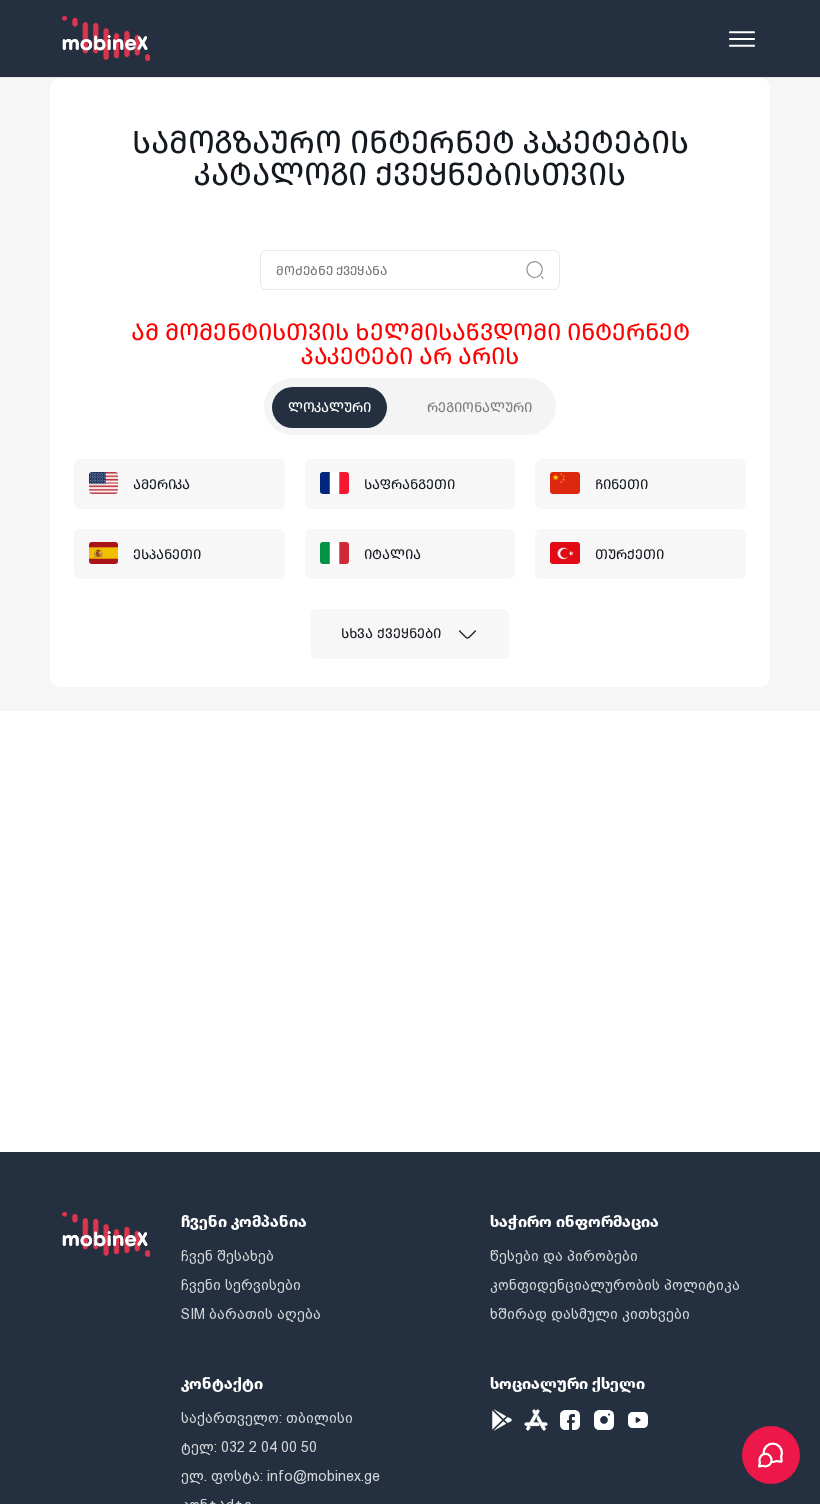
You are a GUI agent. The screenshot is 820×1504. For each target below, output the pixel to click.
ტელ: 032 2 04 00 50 (249, 1447)
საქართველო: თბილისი (267, 1418)
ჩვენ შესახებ (227, 1256)
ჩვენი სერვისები (241, 1285)
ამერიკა (161, 484)
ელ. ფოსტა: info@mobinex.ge (280, 1476)
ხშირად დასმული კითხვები (590, 1314)
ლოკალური (329, 407)
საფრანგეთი (409, 484)
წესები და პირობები (564, 1256)
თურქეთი (629, 554)
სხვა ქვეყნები (391, 633)
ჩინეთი (621, 484)
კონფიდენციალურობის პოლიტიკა (615, 1285)
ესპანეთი (167, 554)
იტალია (392, 554)
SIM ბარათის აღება (251, 1314)
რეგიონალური (479, 407)
